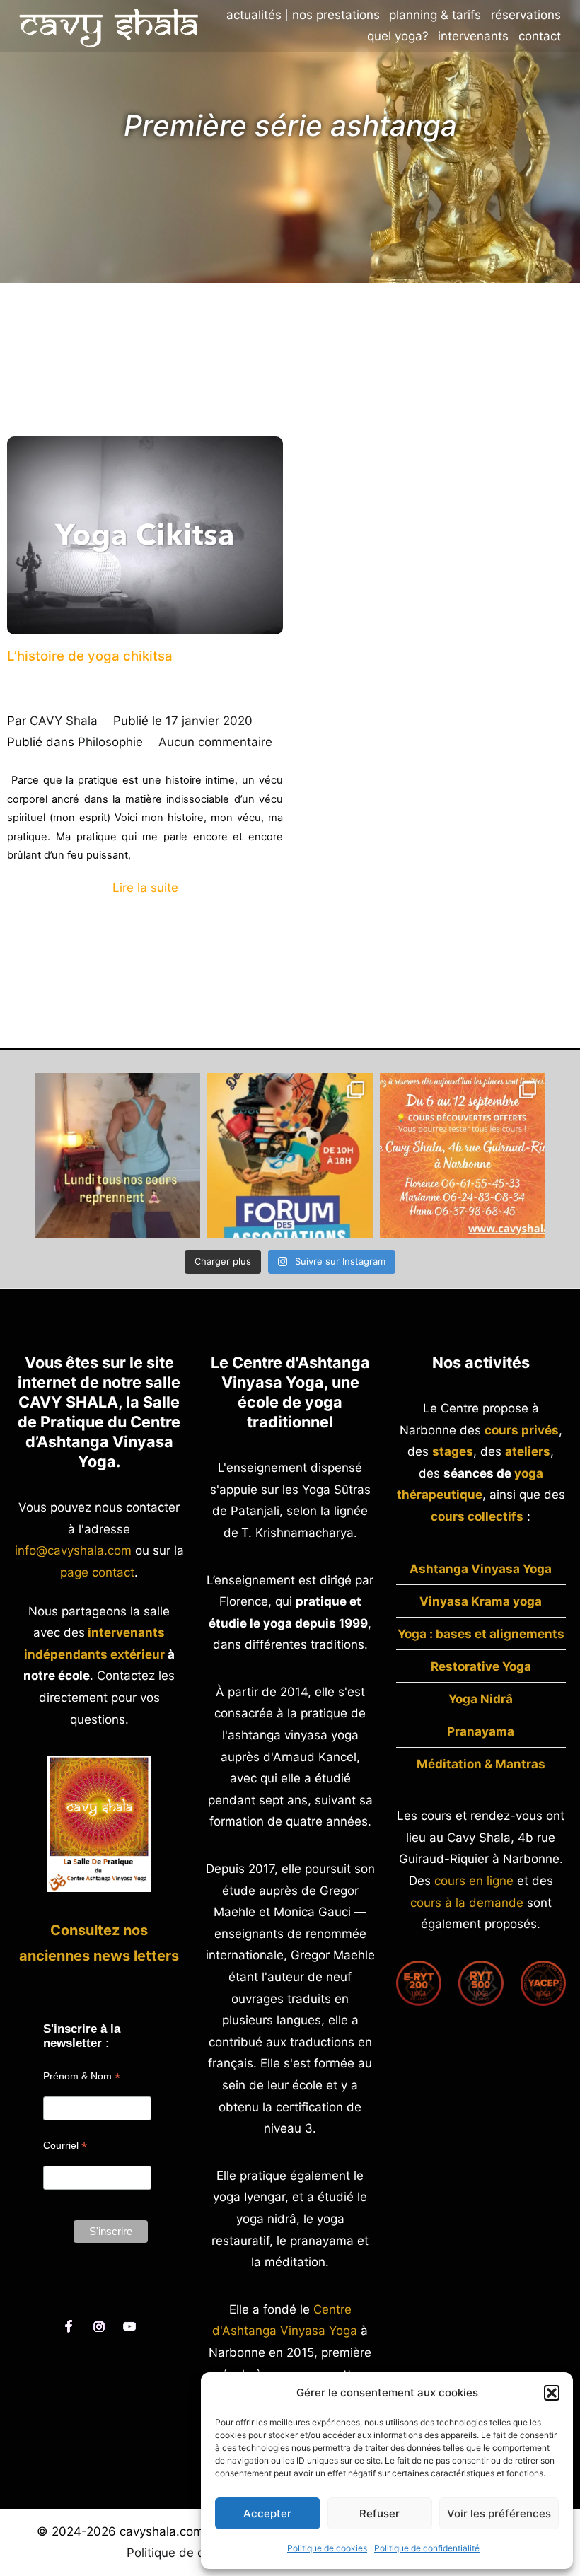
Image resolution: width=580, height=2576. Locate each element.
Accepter (267, 2513)
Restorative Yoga (481, 1666)
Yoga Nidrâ (481, 1699)
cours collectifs (477, 1516)
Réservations (526, 15)
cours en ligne (474, 1881)
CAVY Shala (64, 721)
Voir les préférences (499, 2513)
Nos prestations (336, 15)
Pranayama (481, 1731)
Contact (540, 36)
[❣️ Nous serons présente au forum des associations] (290, 1155)
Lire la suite (145, 888)
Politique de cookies (327, 2548)
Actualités (254, 15)
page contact (97, 1572)
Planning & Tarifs (435, 15)
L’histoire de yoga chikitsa (90, 656)
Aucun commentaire (215, 742)
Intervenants (473, 36)
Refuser (379, 2513)
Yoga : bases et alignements (481, 1634)
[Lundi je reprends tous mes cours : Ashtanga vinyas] (118, 1155)
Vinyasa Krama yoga (481, 1601)
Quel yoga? (398, 36)
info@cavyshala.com (73, 1550)
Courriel (65, 2146)
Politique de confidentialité (427, 2548)
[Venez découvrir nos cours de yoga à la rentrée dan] (462, 1155)
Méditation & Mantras (481, 1764)
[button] (552, 2393)
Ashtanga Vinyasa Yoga (481, 1569)
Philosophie (110, 742)
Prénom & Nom (82, 2076)
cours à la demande (467, 1903)
